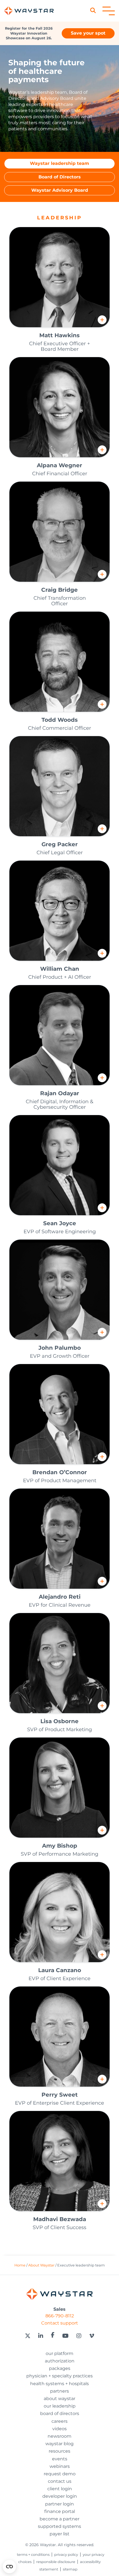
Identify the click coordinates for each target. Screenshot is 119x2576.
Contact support (60, 2323)
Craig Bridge (59, 590)
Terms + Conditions (33, 2555)
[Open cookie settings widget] (9, 2567)
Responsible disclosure (56, 2562)
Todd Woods (60, 720)
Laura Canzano (60, 1970)
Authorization (60, 2361)
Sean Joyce (60, 1223)
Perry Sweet (60, 2095)
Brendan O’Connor (60, 1472)
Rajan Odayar (60, 1093)
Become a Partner (59, 2519)
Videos (59, 2429)
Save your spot (88, 33)
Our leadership (60, 2406)
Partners (59, 2391)
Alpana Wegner (59, 465)
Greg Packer (60, 844)
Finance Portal (60, 2511)
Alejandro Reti (60, 1597)
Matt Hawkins (59, 335)
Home (20, 2265)
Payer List (59, 2534)
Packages (60, 2368)
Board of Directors (60, 177)
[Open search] (95, 11)
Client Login (60, 2489)
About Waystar (41, 2265)
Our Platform (59, 2353)
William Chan (60, 969)
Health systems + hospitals (59, 2384)
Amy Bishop (60, 1846)
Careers (59, 2421)
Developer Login (60, 2496)
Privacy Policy (66, 2555)
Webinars (60, 2466)
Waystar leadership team (59, 163)
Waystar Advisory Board (60, 190)
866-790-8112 (60, 2316)
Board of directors (60, 2413)
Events (60, 2459)
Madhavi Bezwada (60, 2219)
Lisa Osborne (59, 1721)
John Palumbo (60, 1348)
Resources (59, 2451)
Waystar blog (59, 2444)
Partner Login (59, 2504)
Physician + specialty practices (59, 2376)
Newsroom (59, 2436)
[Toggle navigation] (109, 11)
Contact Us (60, 2481)
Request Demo (60, 2474)
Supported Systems (59, 2526)
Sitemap (70, 2569)
